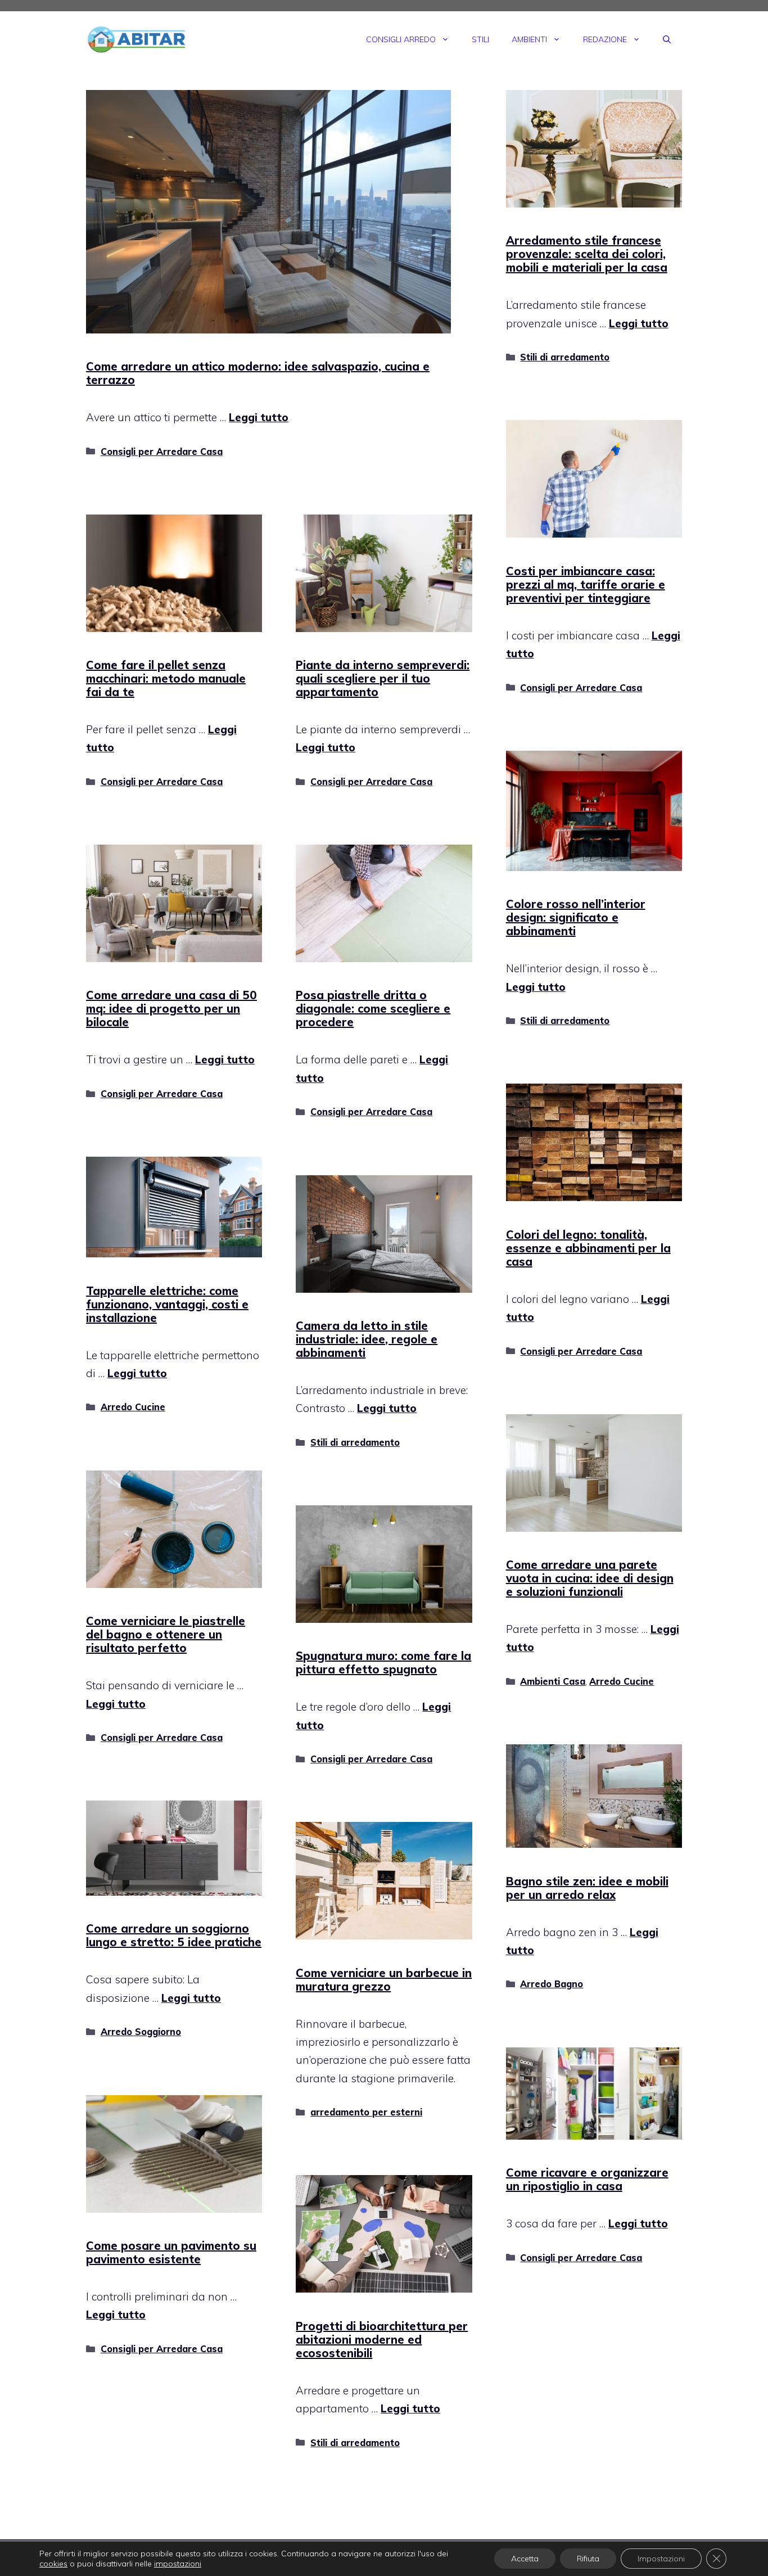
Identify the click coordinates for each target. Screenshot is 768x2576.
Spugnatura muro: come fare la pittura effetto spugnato (383, 1663)
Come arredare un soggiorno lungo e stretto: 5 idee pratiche (174, 1935)
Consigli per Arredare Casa (162, 452)
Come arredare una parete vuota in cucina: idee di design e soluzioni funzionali (590, 1578)
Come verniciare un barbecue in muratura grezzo (384, 1980)
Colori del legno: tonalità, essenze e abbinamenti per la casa (588, 1248)
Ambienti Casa (553, 1681)
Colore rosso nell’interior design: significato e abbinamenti (576, 917)
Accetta (525, 2559)
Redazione (605, 39)
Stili (480, 39)
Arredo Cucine (133, 1407)
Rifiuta (588, 2559)
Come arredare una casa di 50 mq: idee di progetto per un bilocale (171, 1009)
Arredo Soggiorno (141, 2032)
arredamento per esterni (366, 2112)
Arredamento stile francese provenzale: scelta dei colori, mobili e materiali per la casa (587, 254)
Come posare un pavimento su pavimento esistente (171, 2252)
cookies (53, 2564)
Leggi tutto (259, 417)
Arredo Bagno (552, 1984)
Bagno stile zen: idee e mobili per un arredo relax (587, 1888)
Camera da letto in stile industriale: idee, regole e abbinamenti (367, 1339)
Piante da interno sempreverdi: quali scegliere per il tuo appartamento (383, 678)
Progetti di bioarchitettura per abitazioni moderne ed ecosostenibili (382, 2340)
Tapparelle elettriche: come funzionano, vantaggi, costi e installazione (167, 1304)
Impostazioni (661, 2559)
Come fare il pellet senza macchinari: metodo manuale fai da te (166, 678)
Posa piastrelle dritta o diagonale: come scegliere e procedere (373, 1009)
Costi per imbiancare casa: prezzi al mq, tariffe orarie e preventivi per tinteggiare (586, 585)
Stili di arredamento (565, 357)
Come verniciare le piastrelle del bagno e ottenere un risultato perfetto (166, 1634)
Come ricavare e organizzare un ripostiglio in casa (587, 2179)
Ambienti (529, 39)
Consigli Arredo (401, 39)
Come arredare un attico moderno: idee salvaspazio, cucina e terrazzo (258, 373)
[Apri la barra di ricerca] (667, 39)
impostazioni (178, 2564)
